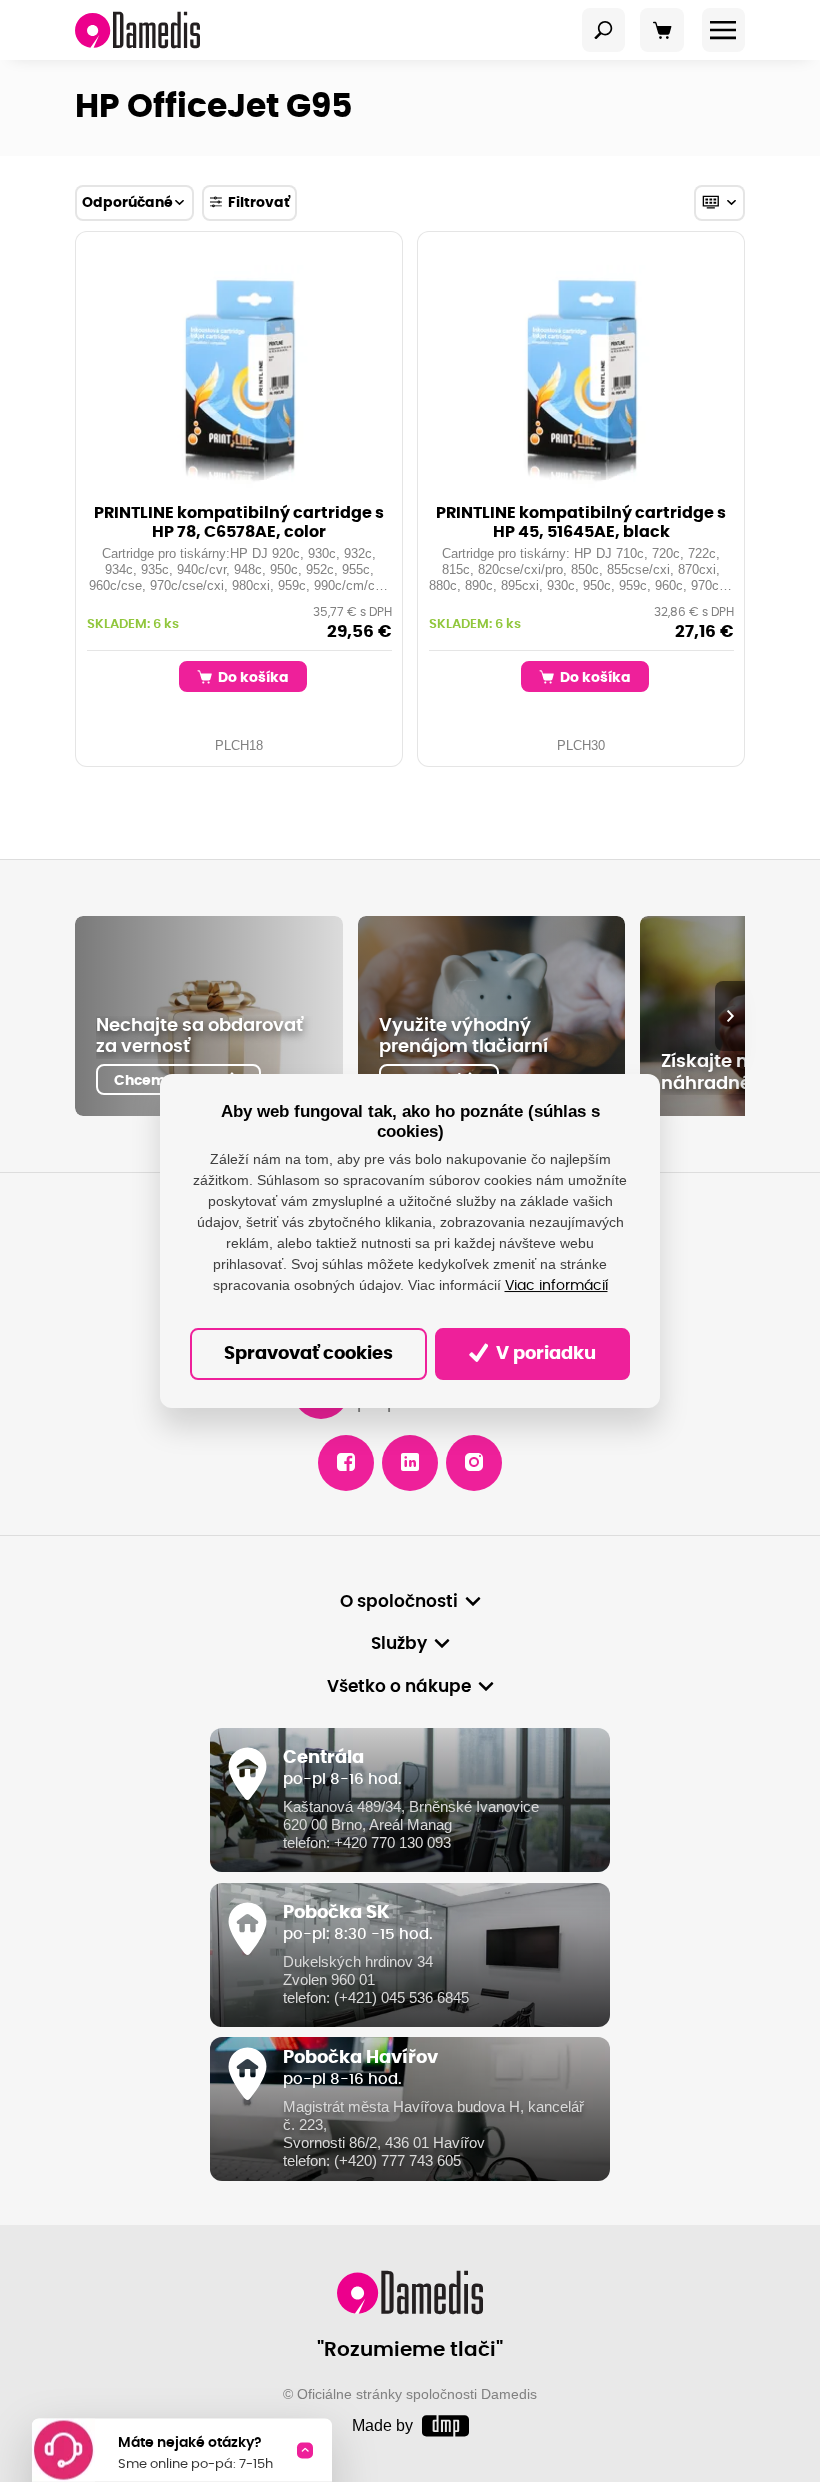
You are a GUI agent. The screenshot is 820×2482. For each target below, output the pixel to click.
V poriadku (544, 1354)
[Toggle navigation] (604, 30)
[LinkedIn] (410, 1463)
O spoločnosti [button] (399, 1602)
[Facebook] (346, 1463)
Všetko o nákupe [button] (399, 1687)
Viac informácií (556, 1286)
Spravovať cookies (308, 1354)
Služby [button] (399, 1644)
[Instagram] (474, 1463)
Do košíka (252, 677)
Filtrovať (259, 202)
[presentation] (730, 1016)
